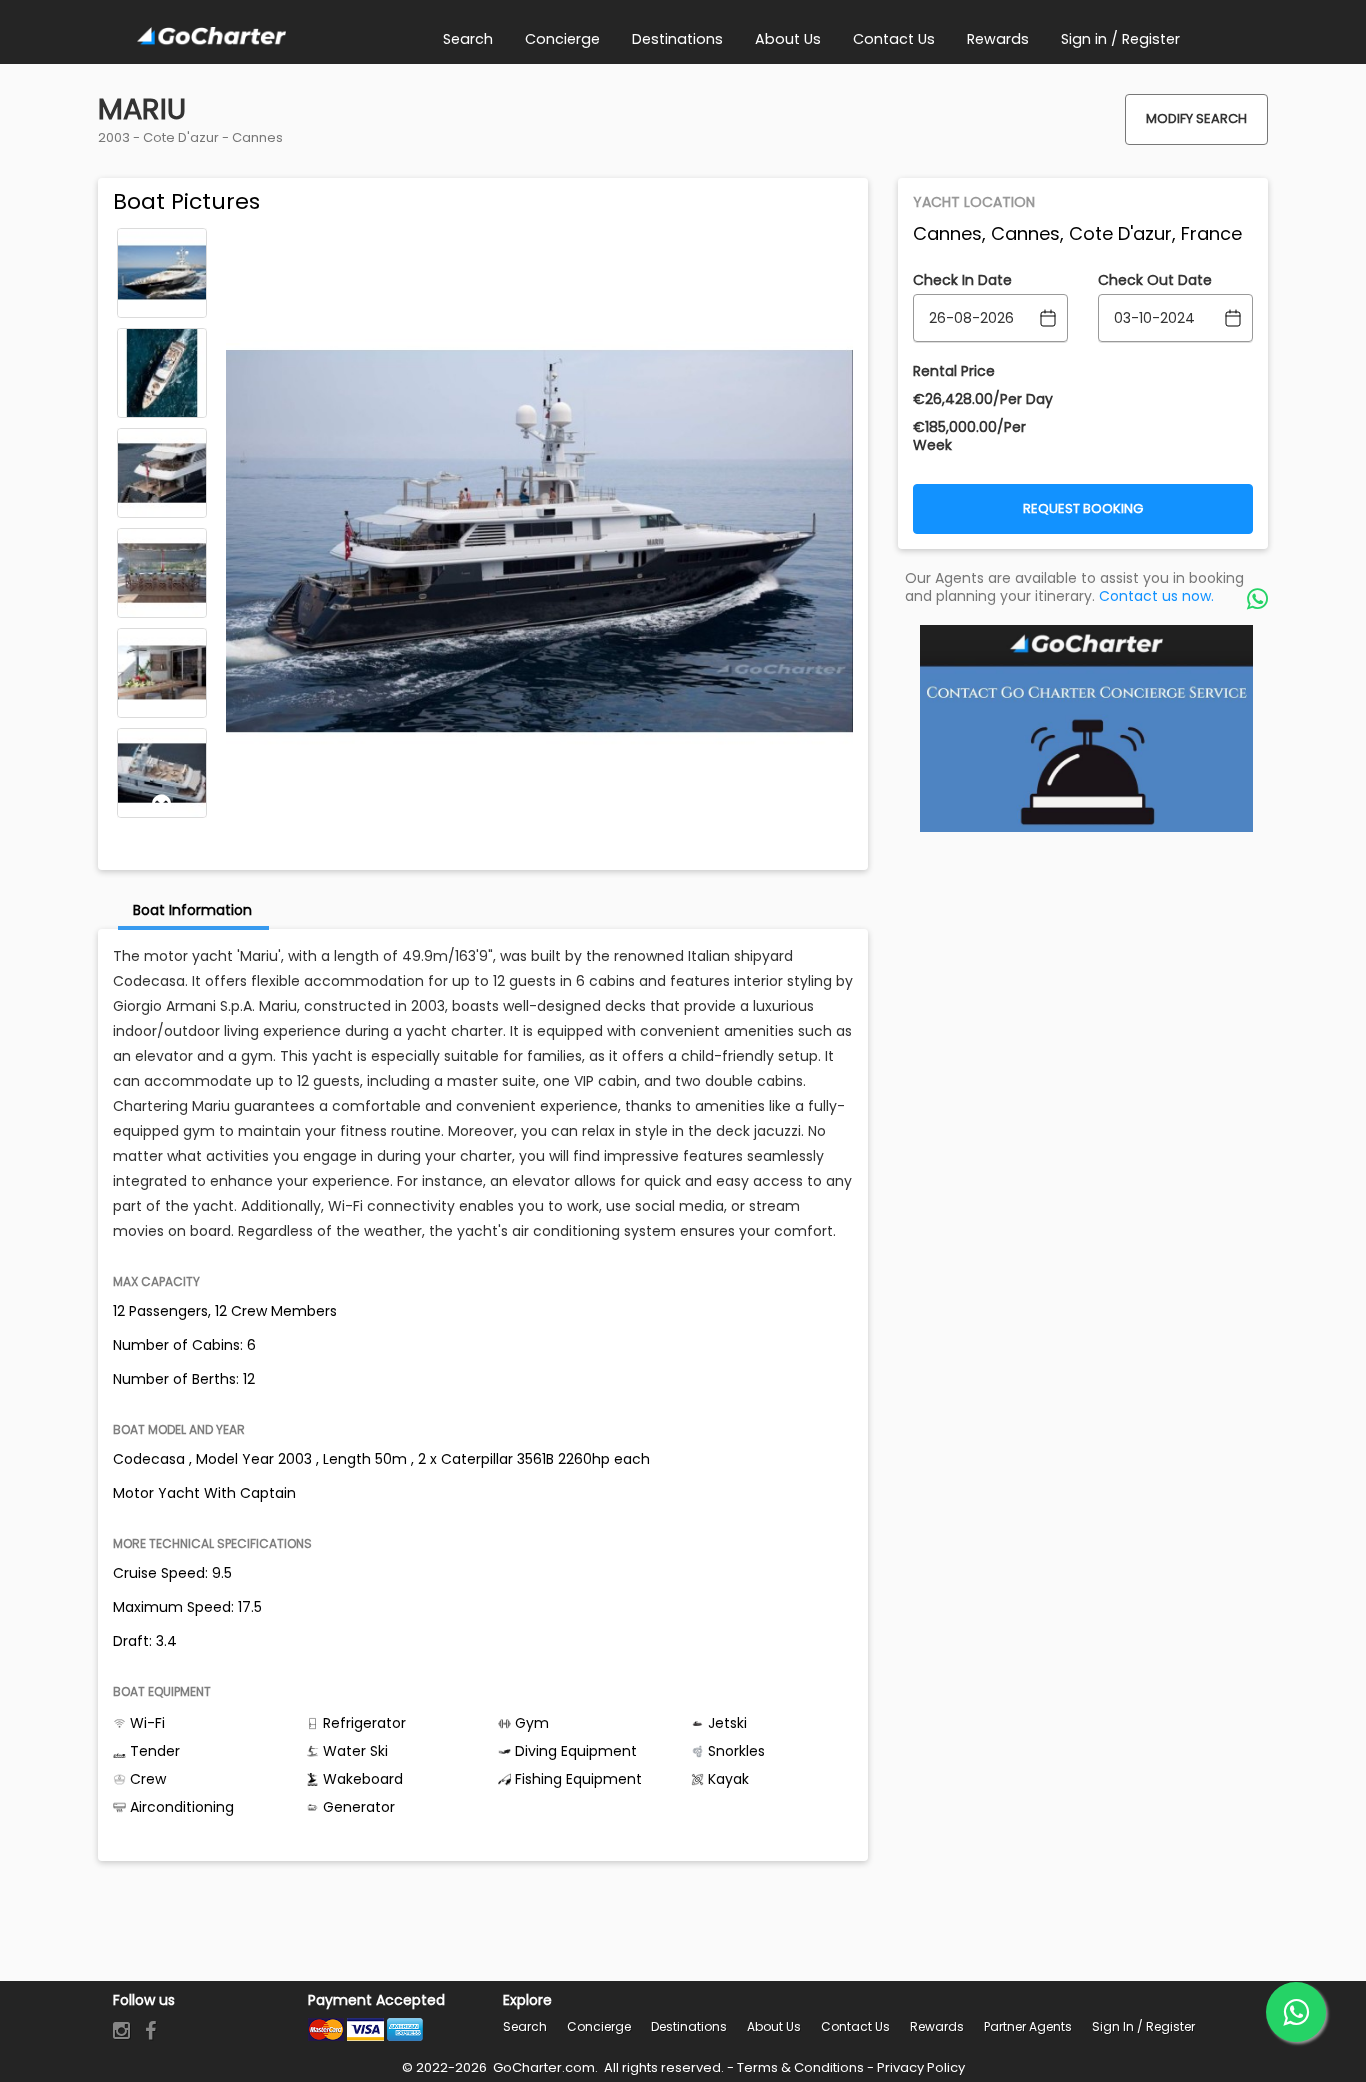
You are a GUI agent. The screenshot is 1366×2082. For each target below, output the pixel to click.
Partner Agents (1028, 2026)
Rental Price (954, 371)
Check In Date (962, 280)
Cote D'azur (181, 137)
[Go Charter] (212, 37)
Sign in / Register (1143, 2026)
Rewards (937, 2026)
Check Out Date (1155, 280)
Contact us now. (1156, 596)
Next (162, 804)
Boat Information (192, 910)
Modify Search (1196, 118)
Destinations (689, 2026)
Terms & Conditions (800, 2067)
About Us (774, 2026)
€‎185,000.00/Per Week (969, 436)
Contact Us (855, 2026)
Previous (162, 242)
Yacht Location (974, 202)
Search (525, 2026)
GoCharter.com (542, 2067)
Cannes (257, 137)
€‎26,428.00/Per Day (983, 399)
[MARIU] (162, 273)
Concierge (599, 2026)
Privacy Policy (921, 2067)
